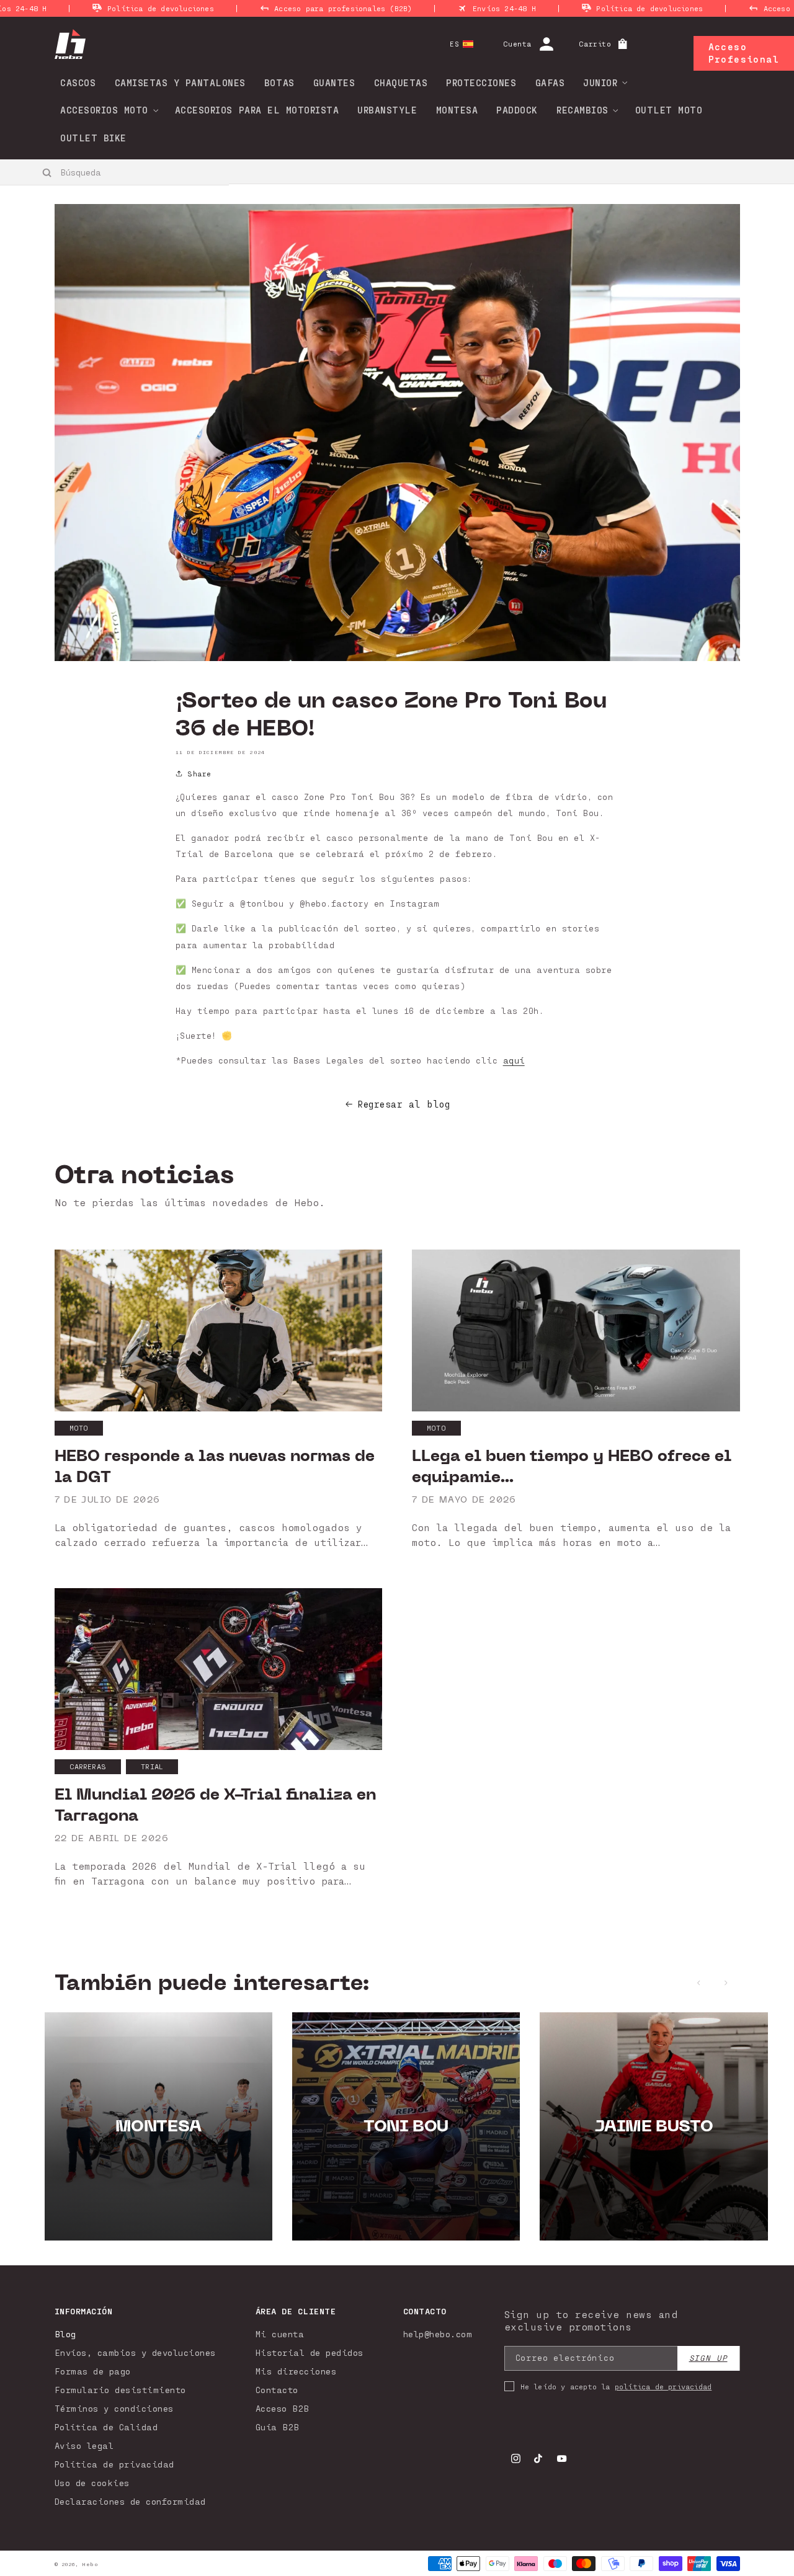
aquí (514, 1060)
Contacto (277, 2390)
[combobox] (115, 172)
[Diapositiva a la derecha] (726, 1983)
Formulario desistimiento (120, 2390)
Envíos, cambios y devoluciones (135, 2352)
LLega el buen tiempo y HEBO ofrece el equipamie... (572, 1467)
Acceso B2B (283, 2408)
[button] (601, 82)
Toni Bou (406, 2126)
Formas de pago (93, 2371)
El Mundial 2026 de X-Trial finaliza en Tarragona (215, 1805)
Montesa (158, 2126)
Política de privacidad (114, 2464)
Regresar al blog (404, 1104)
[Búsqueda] (47, 172)
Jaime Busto (654, 2126)
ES (454, 44)
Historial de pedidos (310, 2352)
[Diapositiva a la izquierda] (699, 1983)
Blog (65, 2334)
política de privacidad (663, 2386)
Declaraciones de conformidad (130, 2501)
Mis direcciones (296, 2371)
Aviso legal (84, 2445)
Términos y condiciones (114, 2408)
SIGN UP (708, 2358)
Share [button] (199, 773)
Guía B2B (278, 2427)
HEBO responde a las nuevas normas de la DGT (215, 1467)
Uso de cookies (92, 2483)
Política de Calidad (106, 2427)
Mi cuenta (280, 2334)
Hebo (90, 2564)
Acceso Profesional (744, 53)
